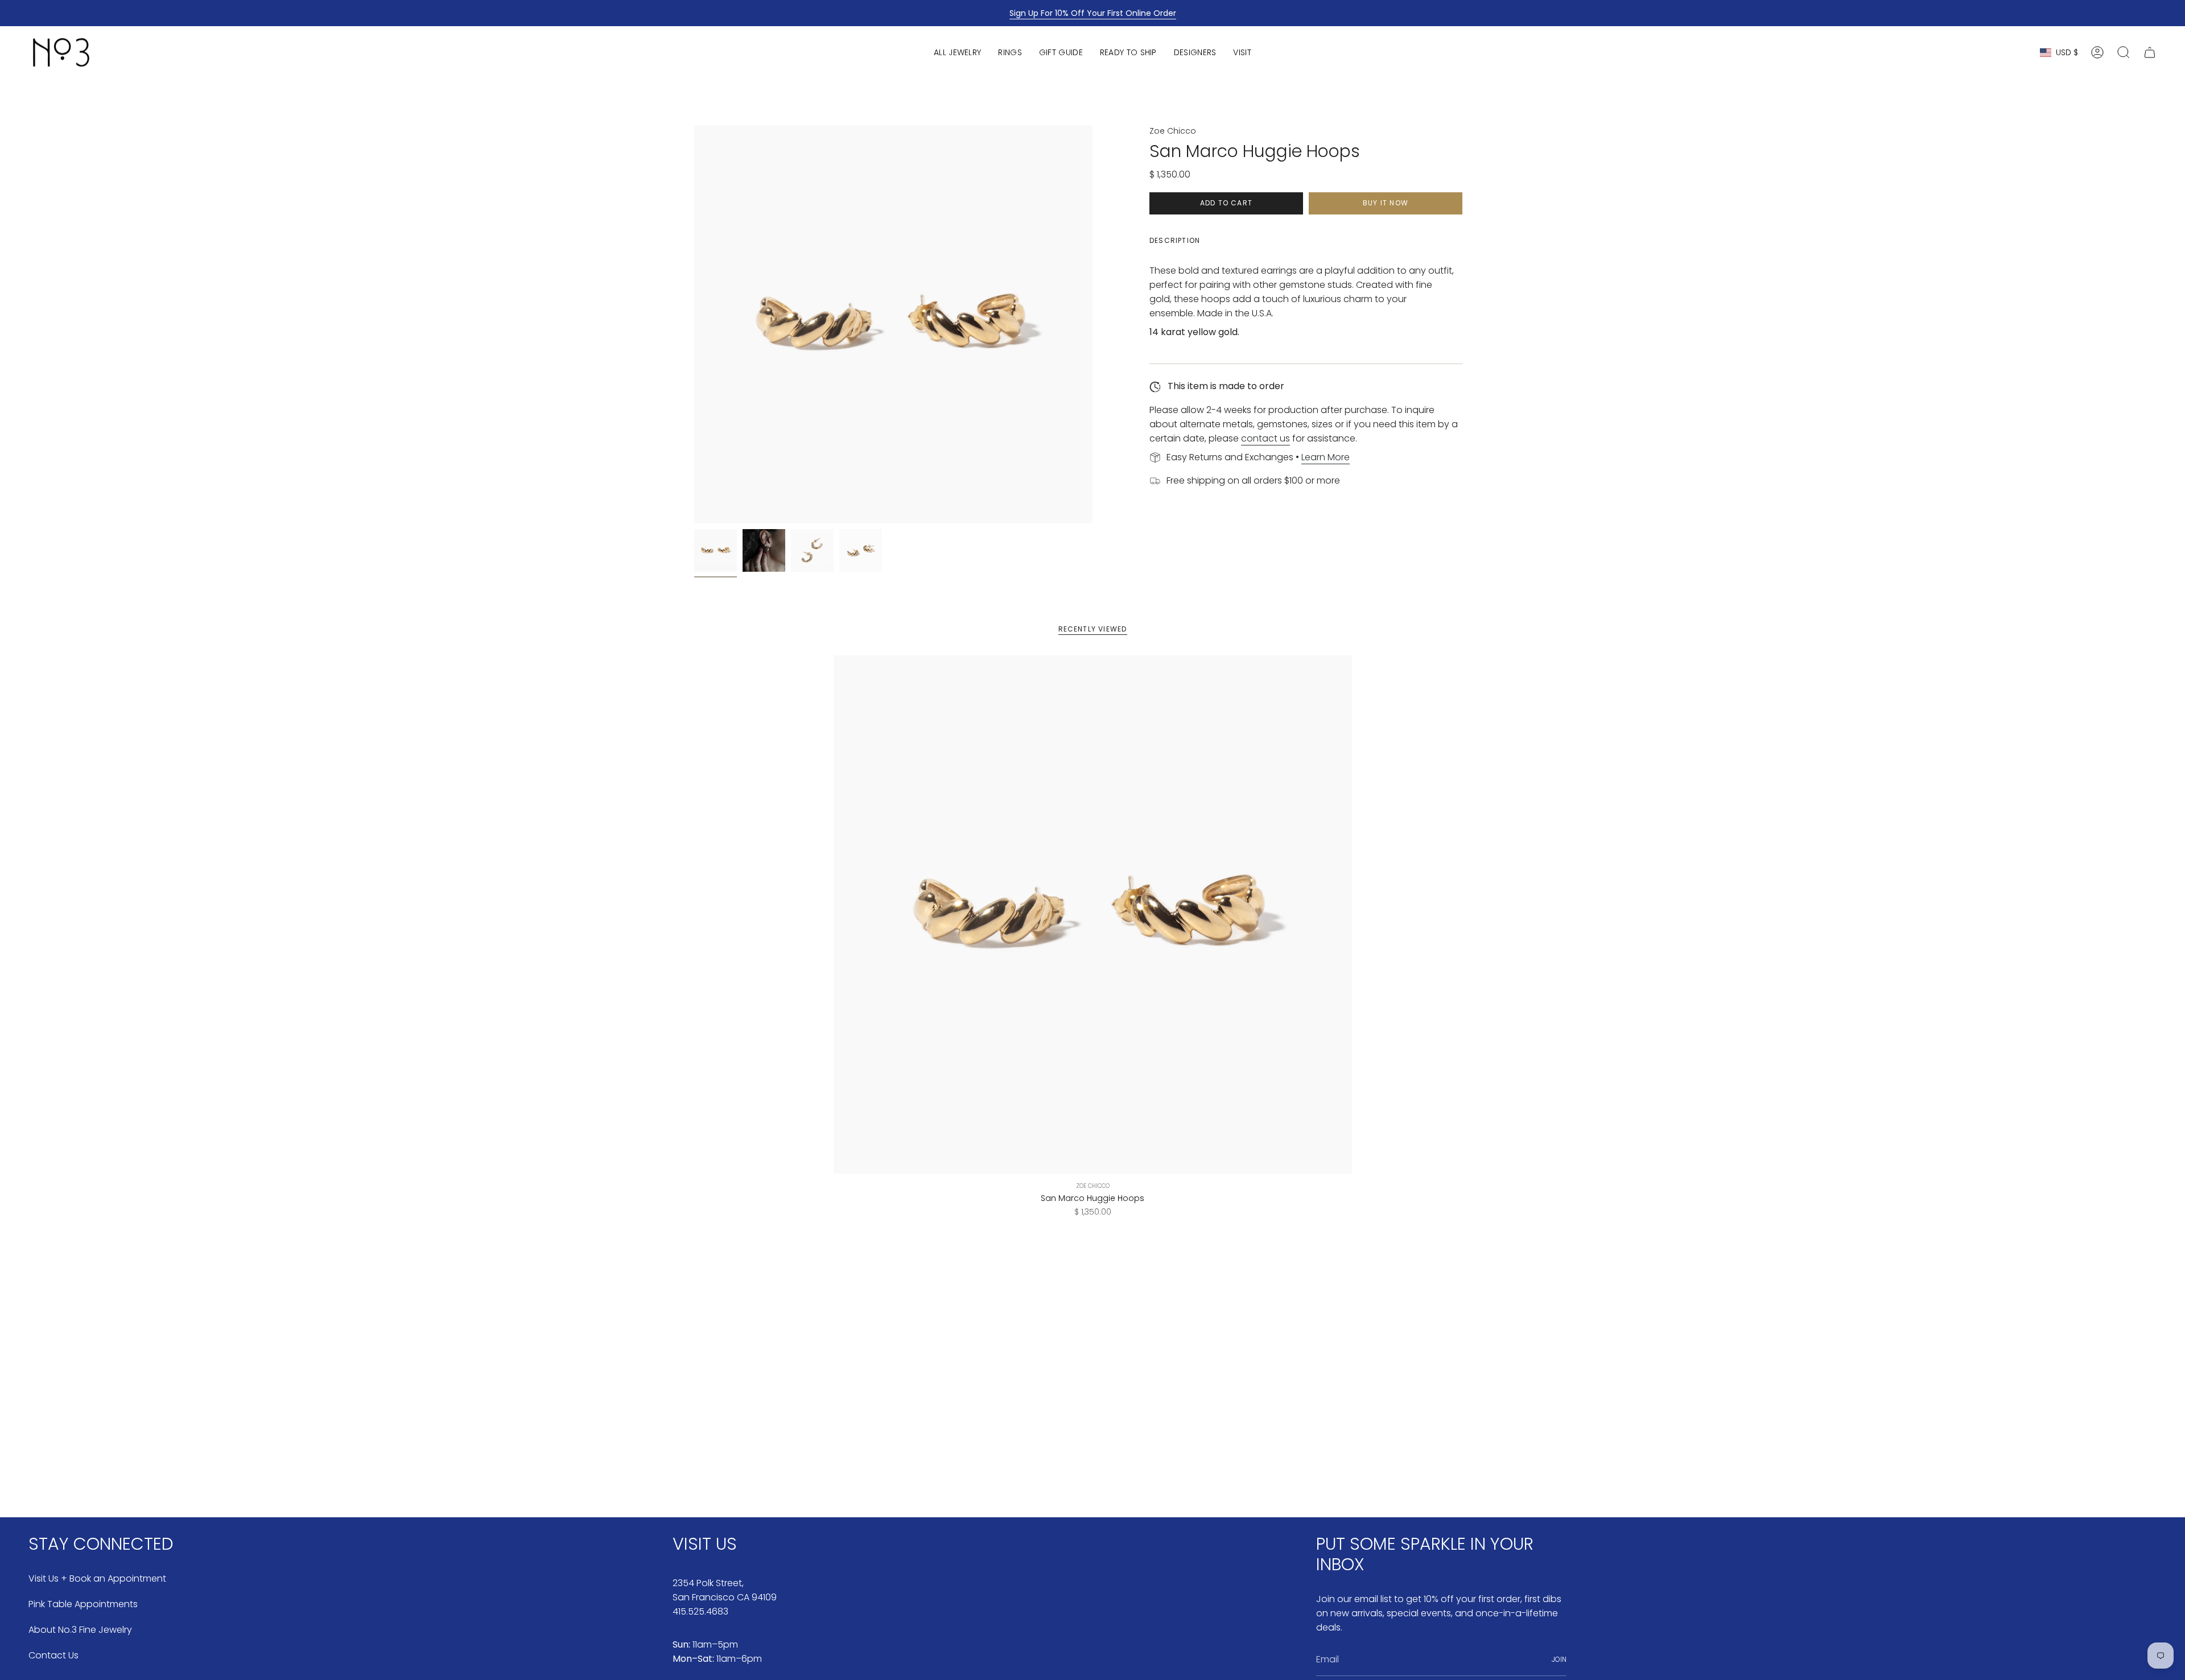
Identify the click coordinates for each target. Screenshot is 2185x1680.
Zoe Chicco (1173, 131)
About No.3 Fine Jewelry (80, 1630)
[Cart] (2150, 52)
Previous (694, 324)
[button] (957, 52)
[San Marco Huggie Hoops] (1093, 915)
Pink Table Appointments (83, 1604)
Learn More (1326, 457)
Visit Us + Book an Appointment (97, 1578)
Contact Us (53, 1655)
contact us (1265, 438)
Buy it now (1386, 203)
